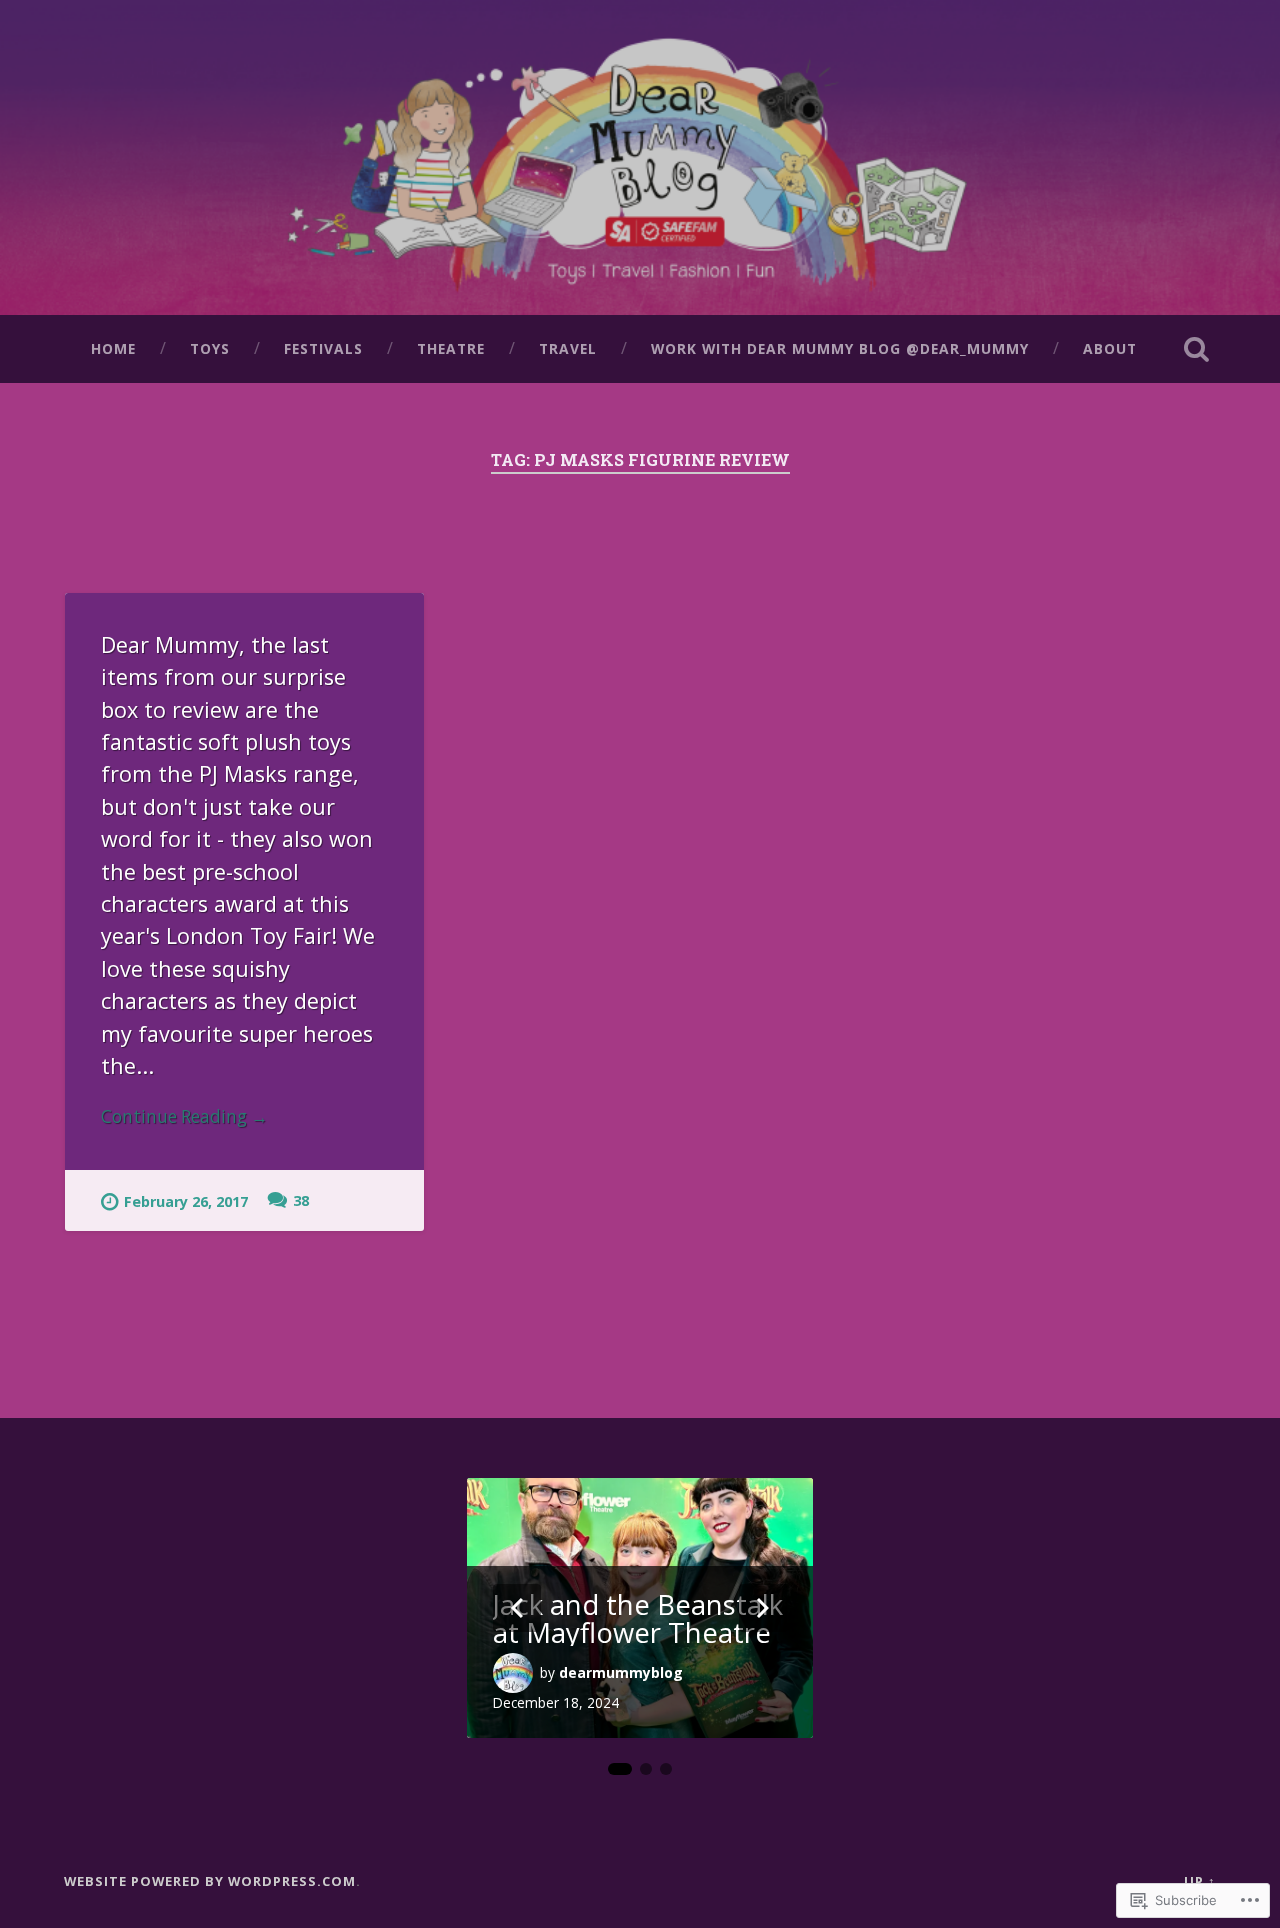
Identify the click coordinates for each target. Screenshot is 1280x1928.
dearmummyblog (621, 1672)
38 (301, 1200)
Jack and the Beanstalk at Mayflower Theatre (638, 1618)
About (1110, 348)
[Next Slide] (763, 1608)
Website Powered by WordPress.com (210, 1881)
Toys (210, 348)
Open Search (1196, 349)
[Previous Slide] (517, 1608)
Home (113, 348)
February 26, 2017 (186, 1201)
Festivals (323, 348)
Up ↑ (1200, 1881)
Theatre (451, 348)
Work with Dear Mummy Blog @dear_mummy (840, 348)
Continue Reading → (184, 1116)
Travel (568, 348)
